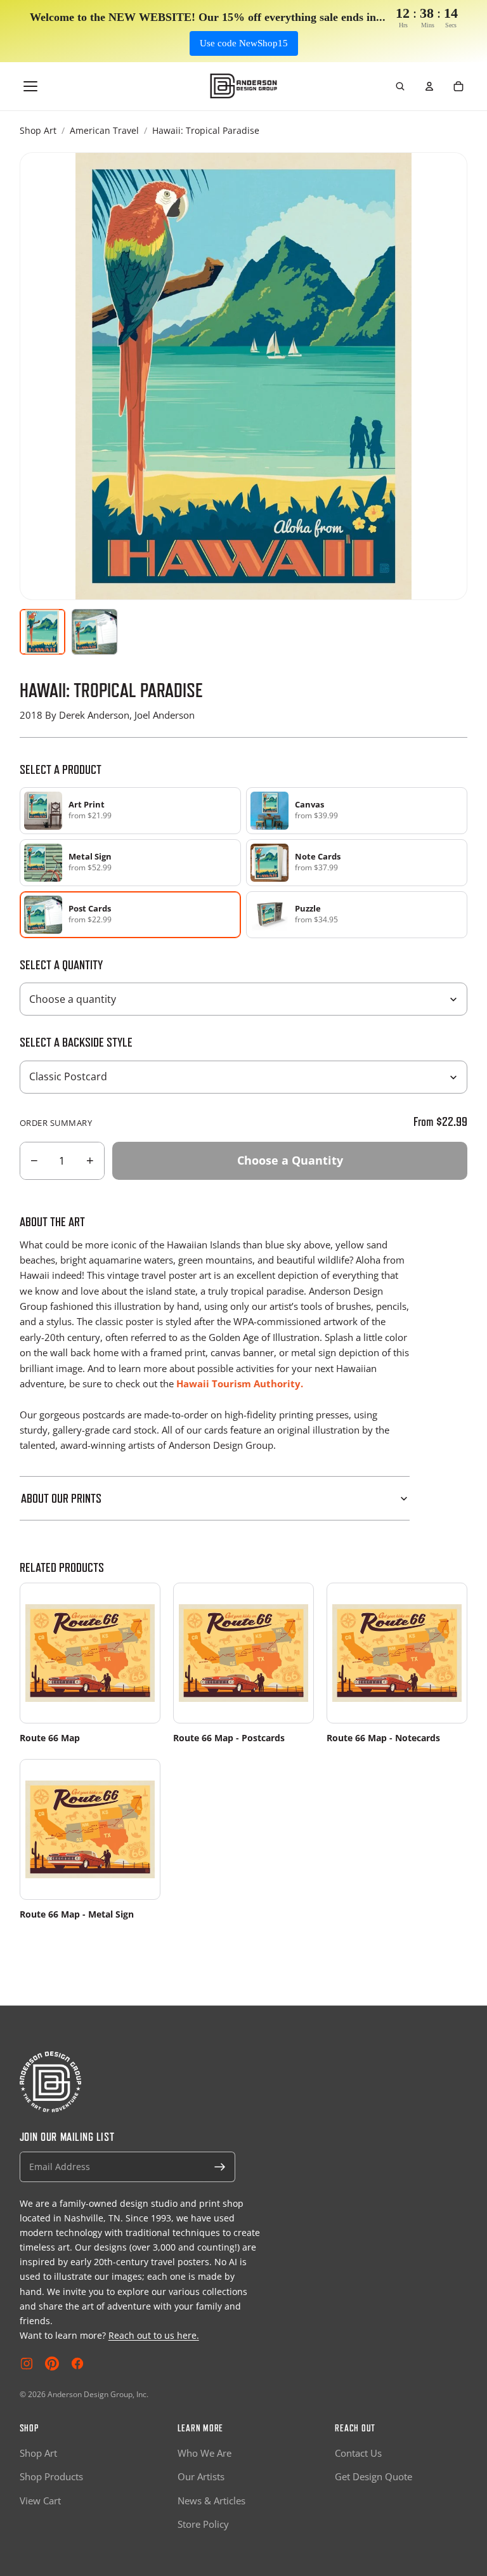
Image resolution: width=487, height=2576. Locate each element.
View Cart (40, 2501)
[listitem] (130, 811)
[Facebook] (77, 2364)
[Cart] (458, 86)
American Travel (104, 130)
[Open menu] (30, 86)
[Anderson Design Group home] (244, 86)
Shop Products (51, 2476)
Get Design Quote (373, 2476)
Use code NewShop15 (244, 43)
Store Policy (203, 2524)
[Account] (429, 86)
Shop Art (38, 130)
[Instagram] (27, 2364)
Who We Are (205, 2453)
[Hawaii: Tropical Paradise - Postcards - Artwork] (42, 632)
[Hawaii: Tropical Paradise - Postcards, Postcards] (94, 632)
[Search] (400, 86)
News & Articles (211, 2501)
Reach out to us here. (154, 2335)
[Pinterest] (52, 2364)
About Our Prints (61, 1498)
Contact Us (358, 2453)
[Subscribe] (220, 2167)
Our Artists (201, 2476)
